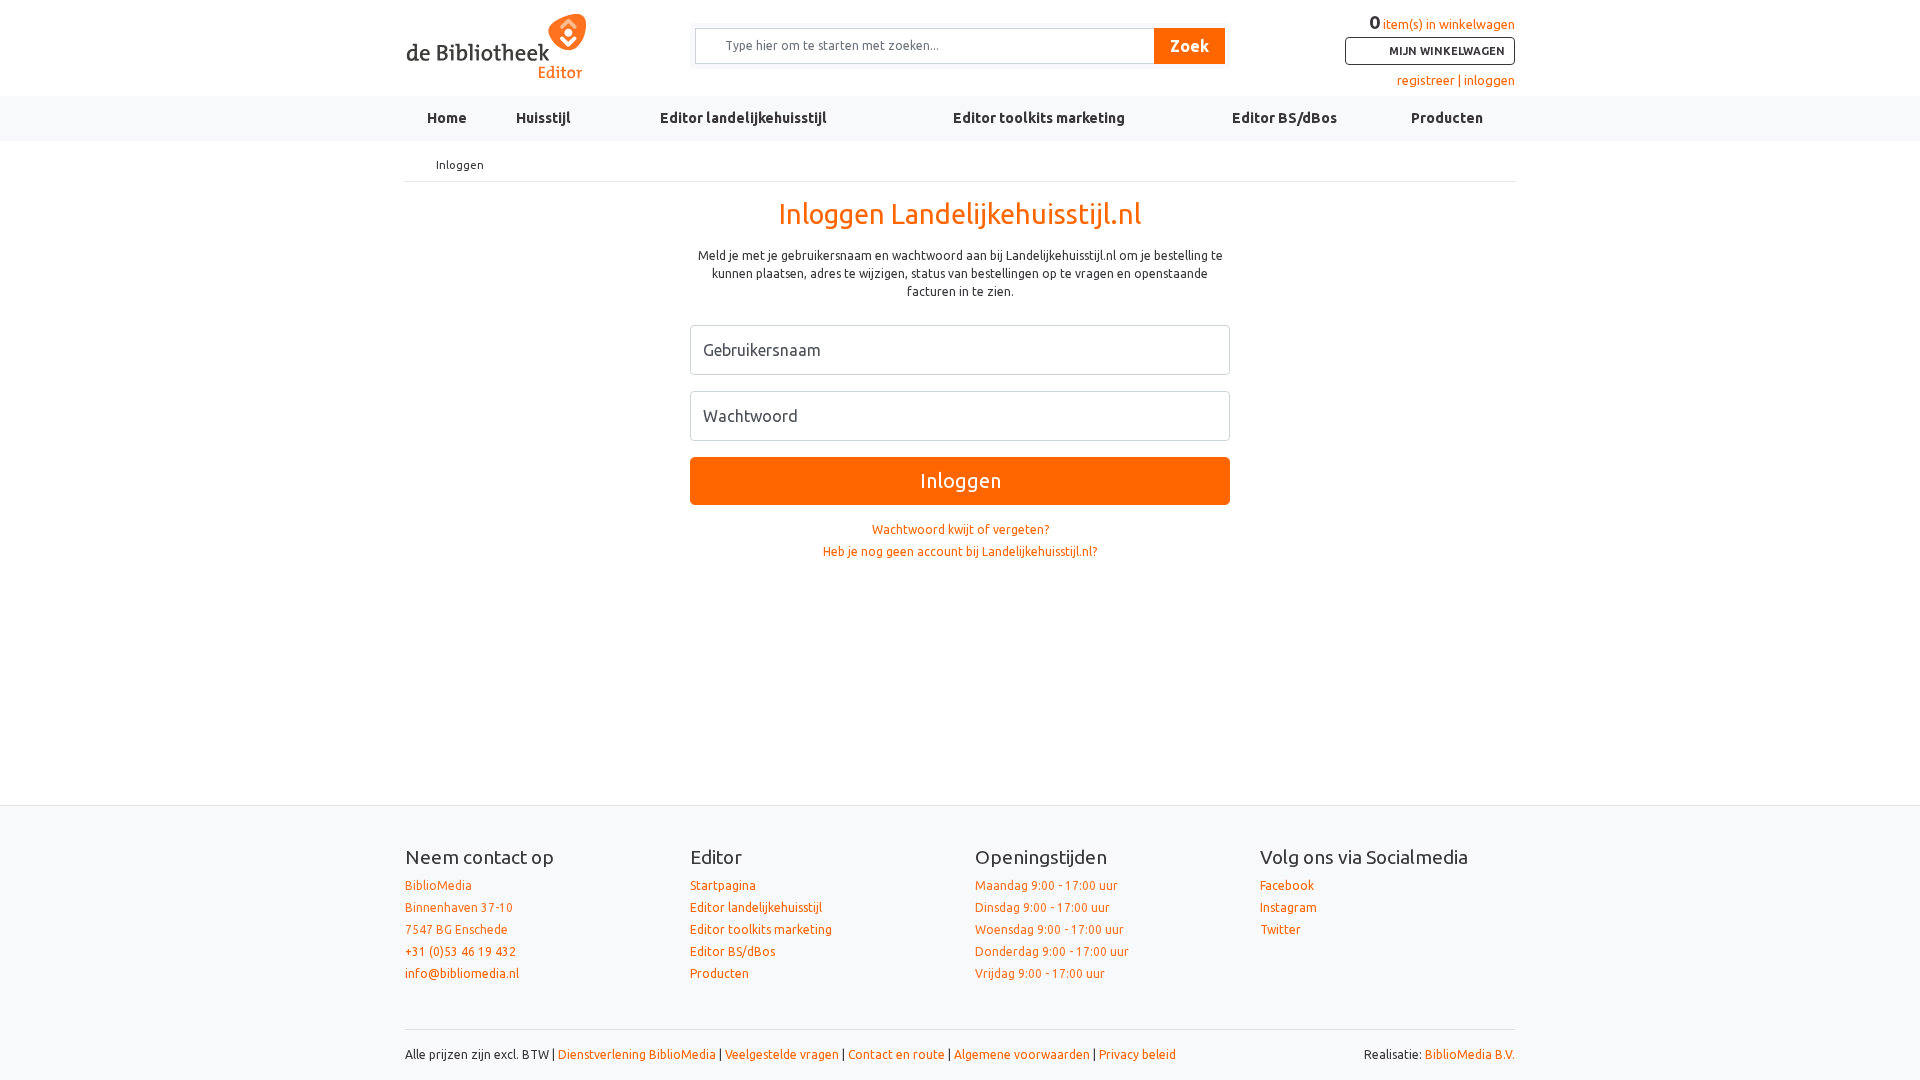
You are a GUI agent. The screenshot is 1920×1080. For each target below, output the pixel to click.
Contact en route (896, 1054)
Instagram (1288, 907)
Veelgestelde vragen (782, 1054)
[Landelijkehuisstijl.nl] (532, 46)
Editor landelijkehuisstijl (743, 118)
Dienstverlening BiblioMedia (638, 1054)
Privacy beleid (1137, 1054)
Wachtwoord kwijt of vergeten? (960, 529)
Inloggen (960, 480)
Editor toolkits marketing (1039, 118)
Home (447, 118)
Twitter (1280, 929)
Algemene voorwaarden (1022, 1054)
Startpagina (723, 885)
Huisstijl (543, 118)
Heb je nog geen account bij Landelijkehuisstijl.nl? (960, 551)
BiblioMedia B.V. (1470, 1054)
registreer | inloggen (1456, 80)
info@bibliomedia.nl (462, 973)
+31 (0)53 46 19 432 (460, 951)
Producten (1447, 118)
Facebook (1287, 885)
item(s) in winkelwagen (1442, 37)
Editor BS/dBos (1284, 118)
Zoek (1189, 46)
